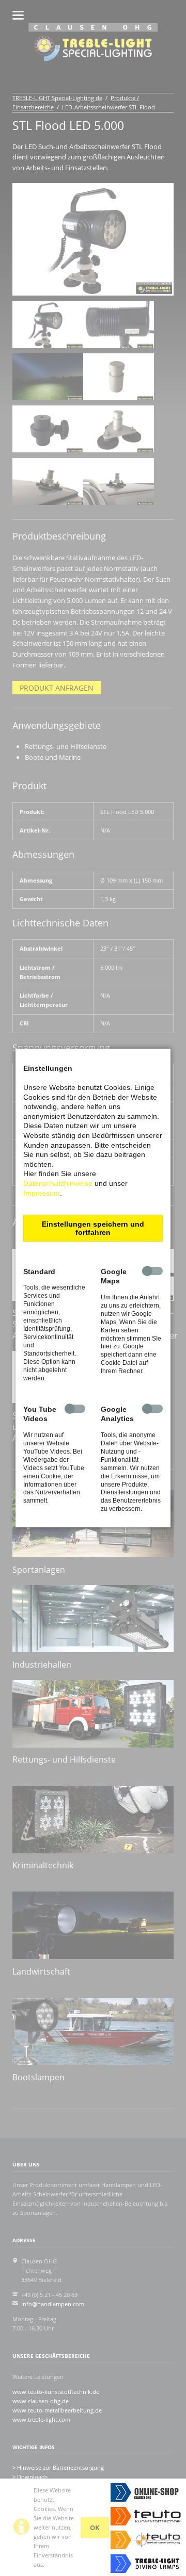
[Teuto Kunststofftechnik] (148, 2516)
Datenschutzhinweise (58, 1183)
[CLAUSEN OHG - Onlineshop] (148, 2492)
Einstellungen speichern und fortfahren (93, 1228)
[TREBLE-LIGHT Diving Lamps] (148, 2564)
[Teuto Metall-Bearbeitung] (148, 2540)
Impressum (42, 1193)
